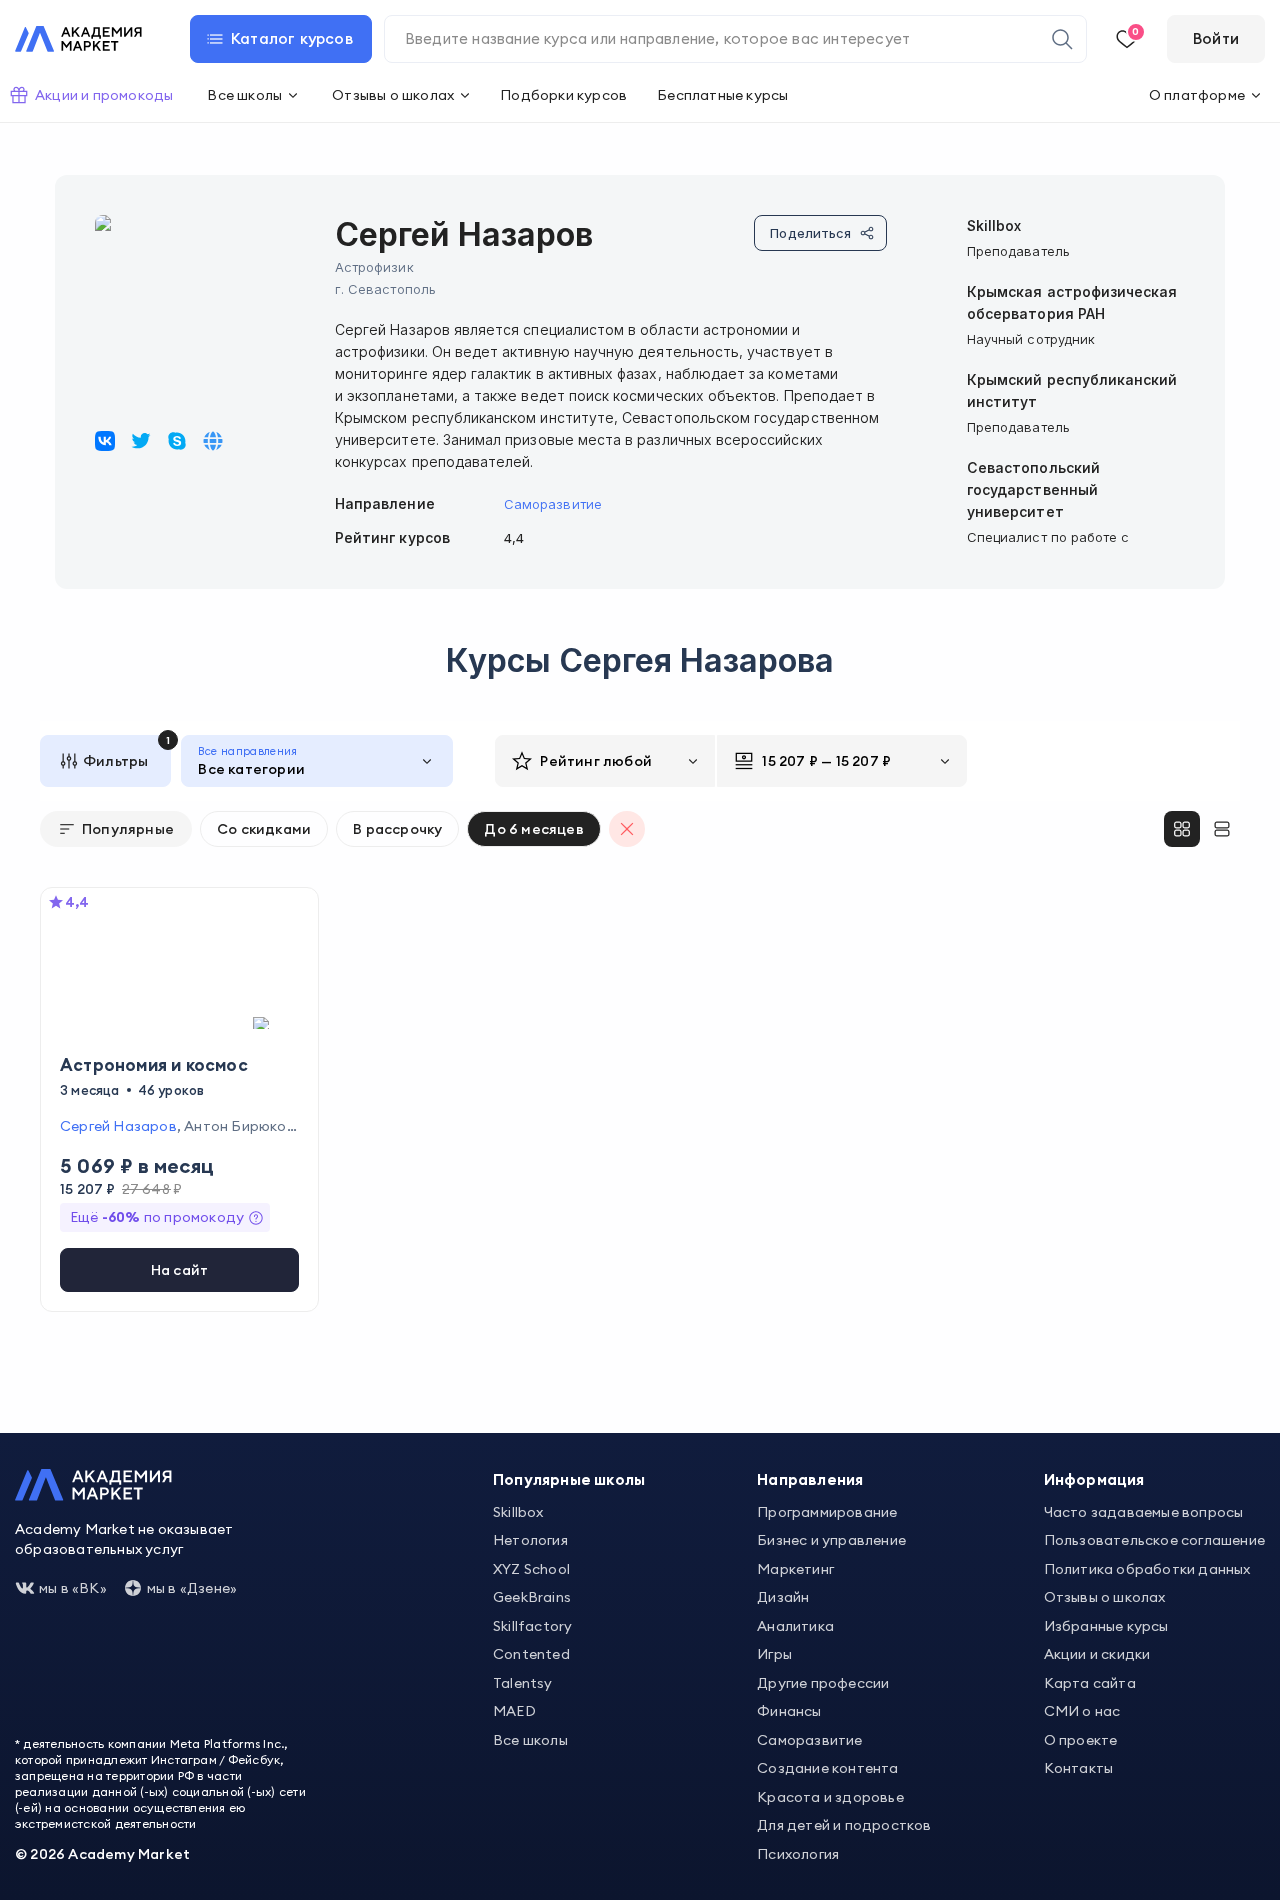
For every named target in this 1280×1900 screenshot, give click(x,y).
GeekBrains (532, 1597)
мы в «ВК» (73, 1588)
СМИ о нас (1082, 1711)
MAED (514, 1711)
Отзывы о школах (1105, 1597)
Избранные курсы (1106, 1626)
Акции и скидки (1097, 1654)
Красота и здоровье (830, 1797)
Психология (798, 1854)
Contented (531, 1654)
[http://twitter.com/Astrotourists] (141, 441)
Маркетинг (795, 1569)
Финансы (789, 1711)
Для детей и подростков (844, 1825)
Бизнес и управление (831, 1540)
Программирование (827, 1512)
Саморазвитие (553, 504)
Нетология (530, 1540)
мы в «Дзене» (192, 1588)
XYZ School (531, 1569)
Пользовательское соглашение (1154, 1540)
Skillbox (518, 1512)
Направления (810, 1479)
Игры (774, 1654)
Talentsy (523, 1683)
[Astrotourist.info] (177, 441)
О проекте (1081, 1740)
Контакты (1079, 1768)
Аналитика (795, 1626)
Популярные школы (569, 1479)
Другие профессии (823, 1683)
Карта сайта (1090, 1683)
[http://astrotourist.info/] (213, 441)
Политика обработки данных (1147, 1569)
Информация (1094, 1479)
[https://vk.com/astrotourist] (105, 441)
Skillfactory (532, 1626)
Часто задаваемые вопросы (1144, 1512)
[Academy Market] (78, 39)
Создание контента (827, 1768)
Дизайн (783, 1597)
